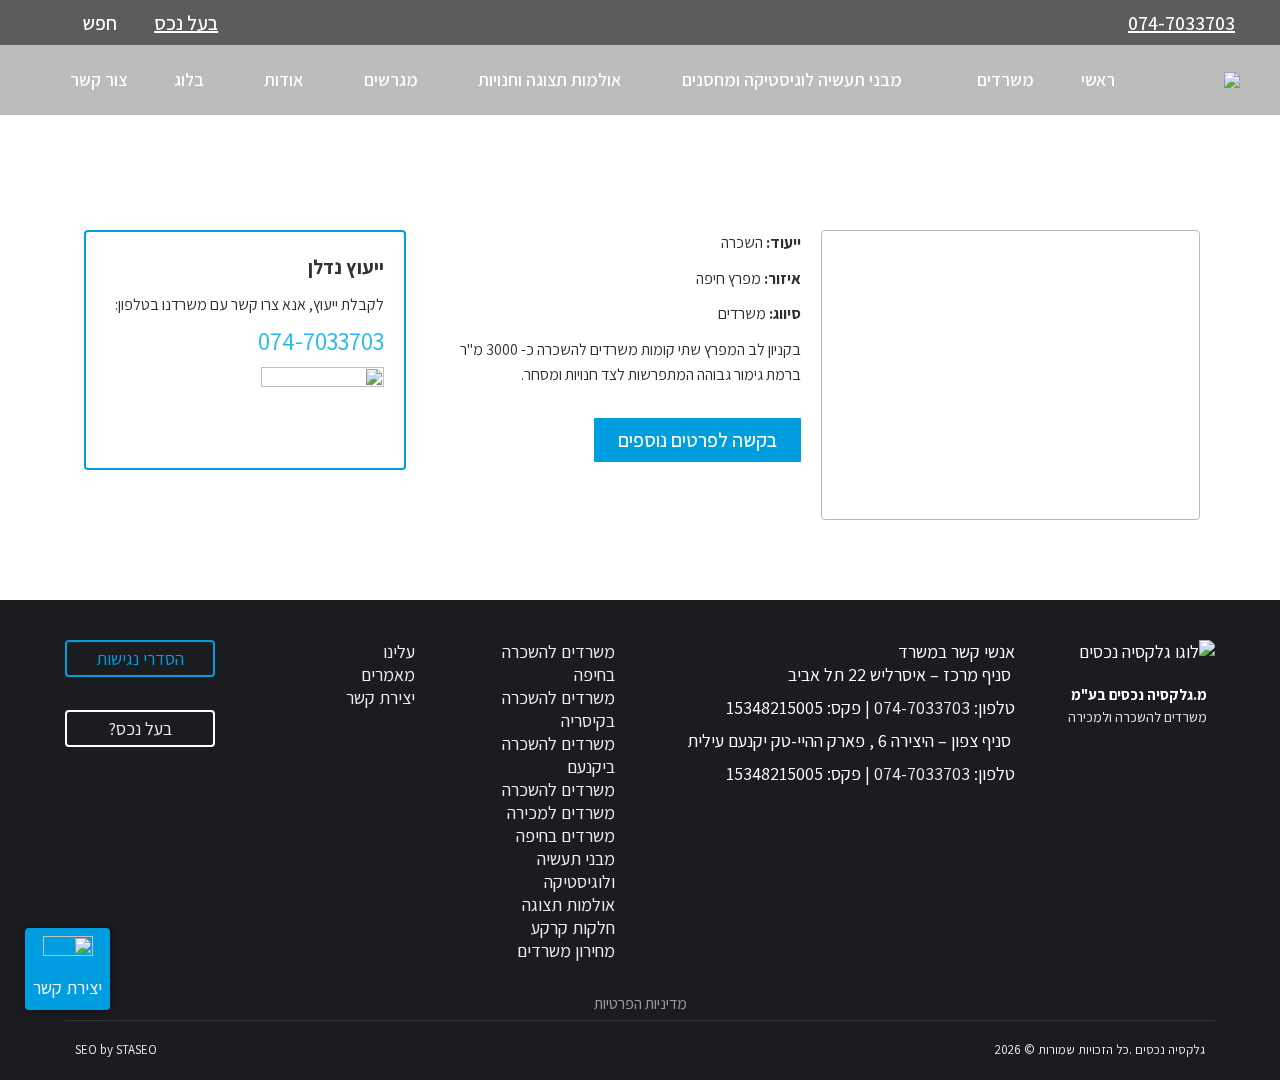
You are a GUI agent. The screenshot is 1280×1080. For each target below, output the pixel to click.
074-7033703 (1181, 23)
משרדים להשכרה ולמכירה (1137, 717)
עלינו (399, 651)
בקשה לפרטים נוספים (697, 440)
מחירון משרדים (566, 950)
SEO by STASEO (116, 1049)
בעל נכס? (140, 728)
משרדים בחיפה (565, 835)
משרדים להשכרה (558, 789)
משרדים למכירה (561, 812)
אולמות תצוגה (568, 904)
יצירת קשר (380, 697)
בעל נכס (186, 23)
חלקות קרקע (573, 927)
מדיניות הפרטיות (640, 1003)
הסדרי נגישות (140, 658)
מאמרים (388, 674)
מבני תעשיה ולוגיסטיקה (576, 870)
